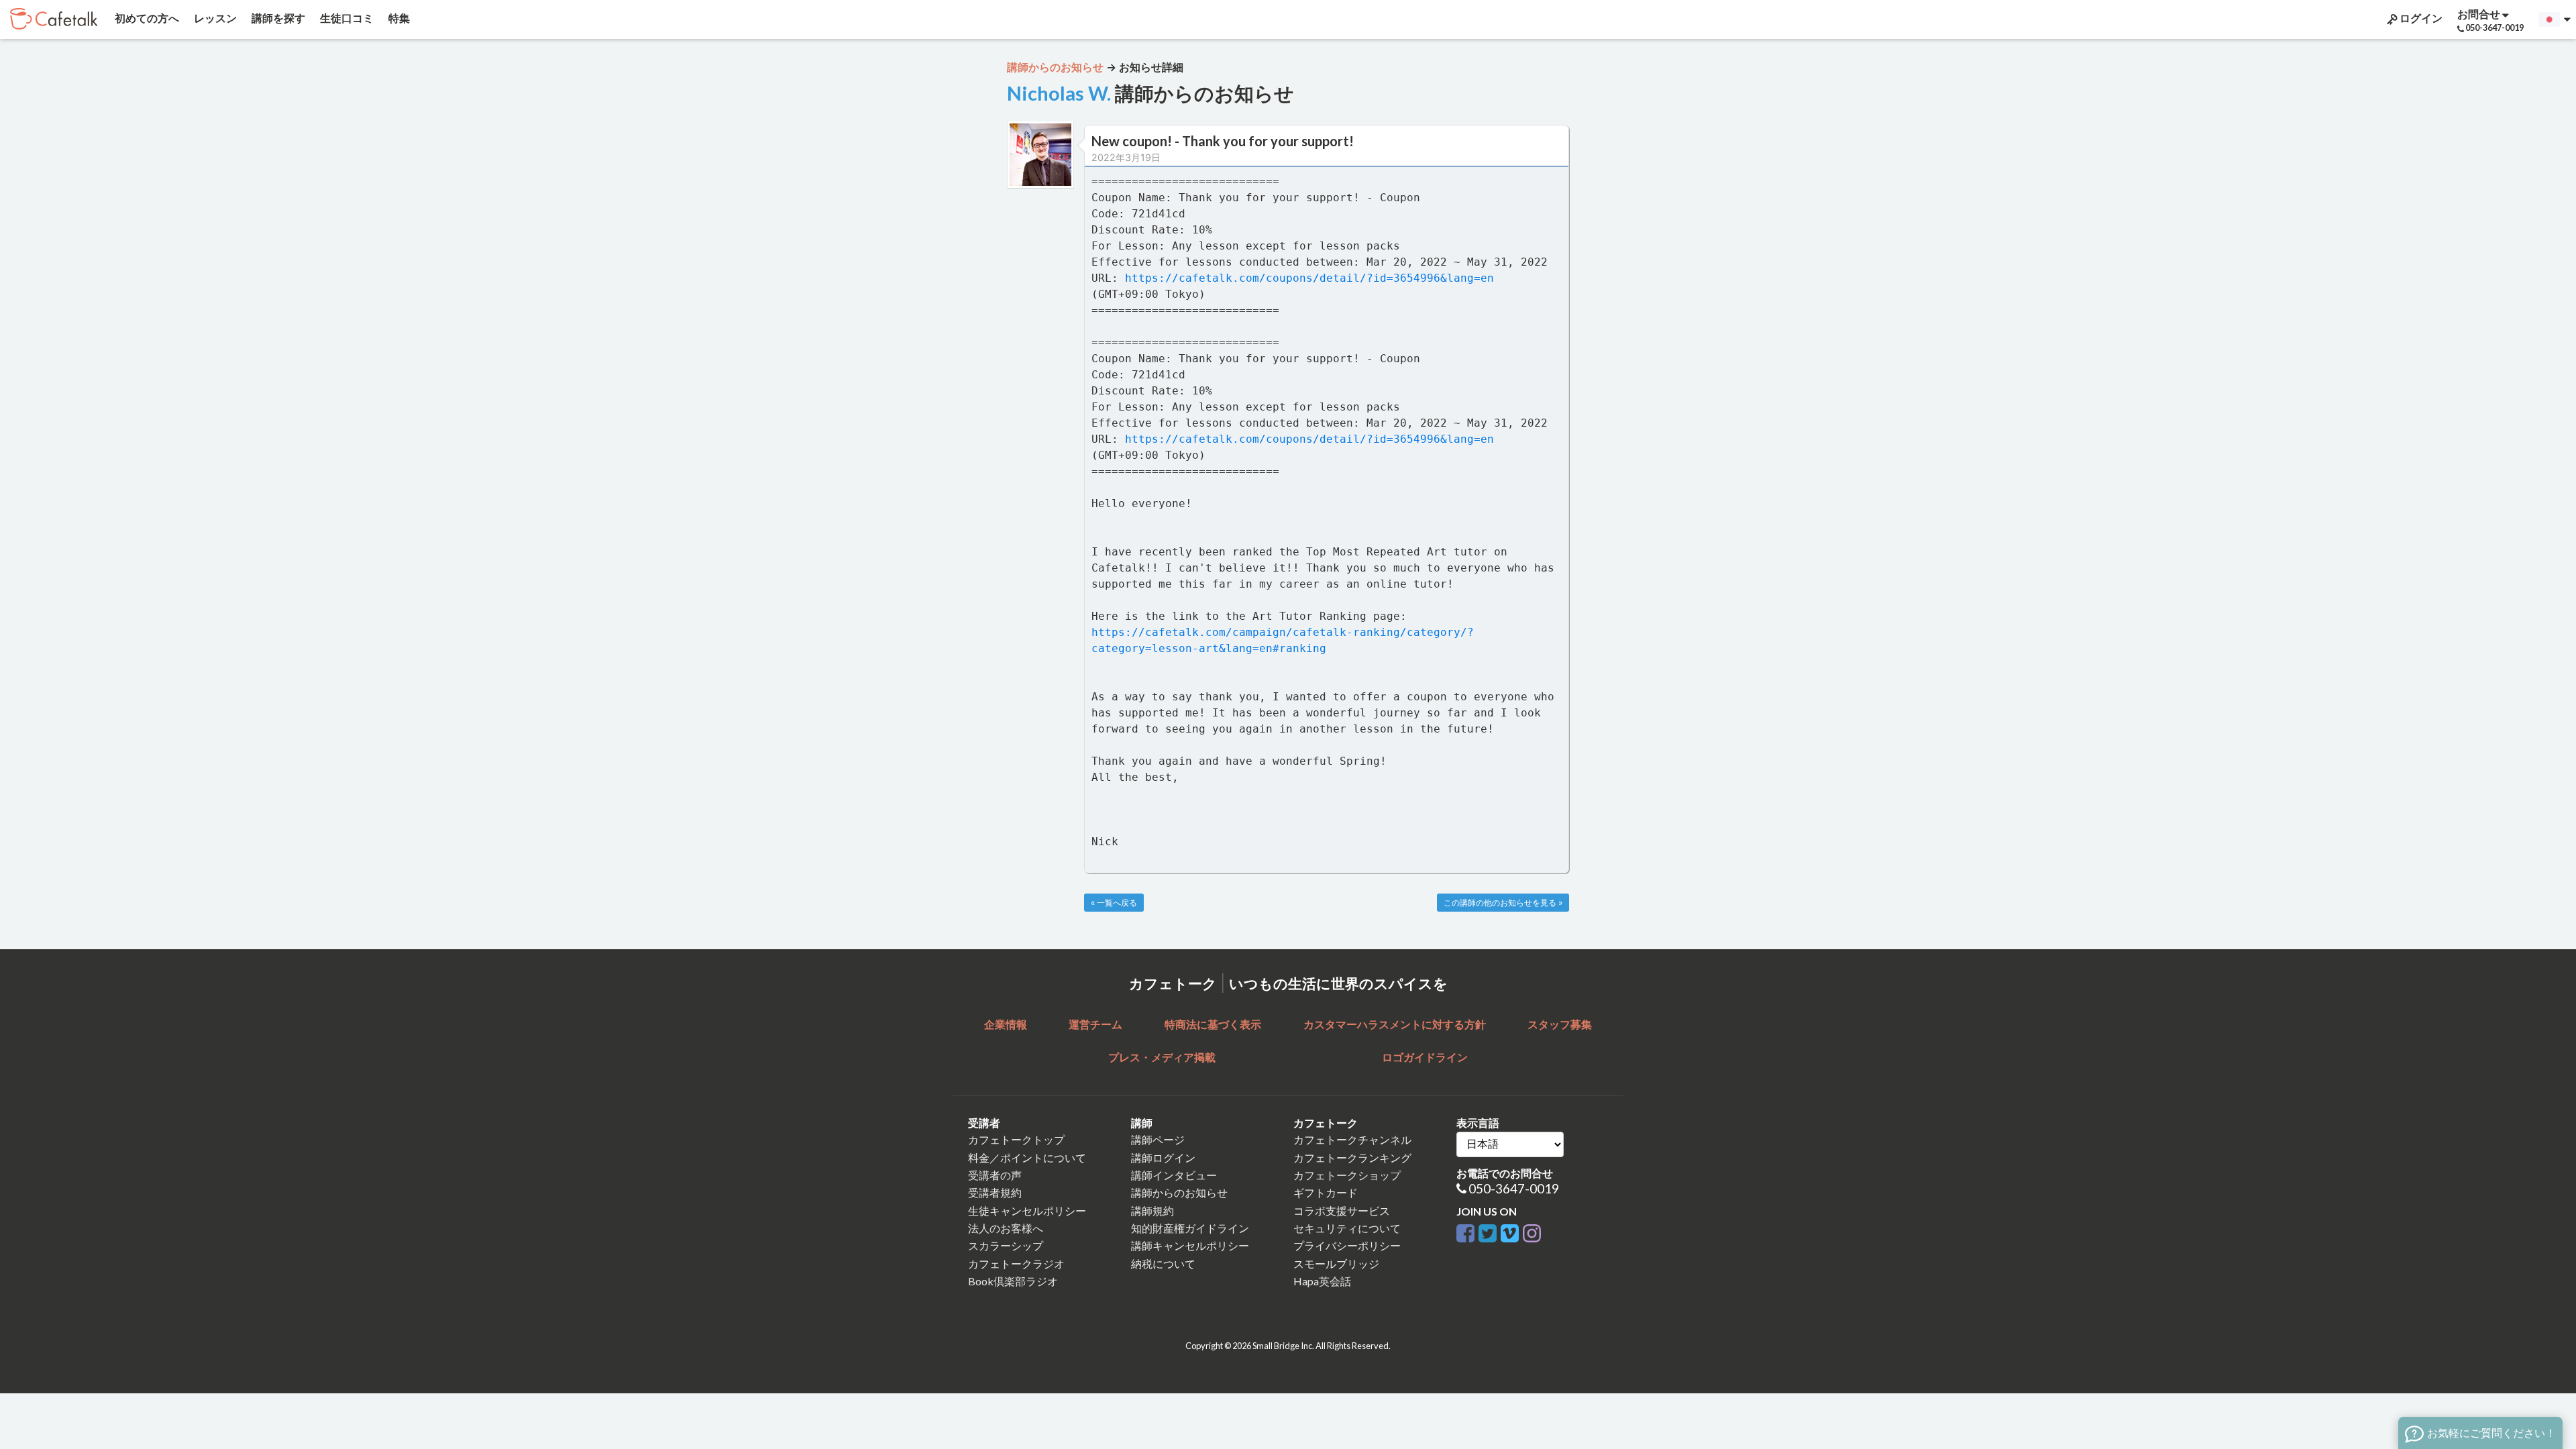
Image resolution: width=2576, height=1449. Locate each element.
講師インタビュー (1174, 1175)
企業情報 (1006, 1024)
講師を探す (277, 18)
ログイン (2420, 18)
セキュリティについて (1347, 1228)
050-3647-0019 (1514, 1188)
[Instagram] (1532, 1231)
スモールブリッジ (1336, 1264)
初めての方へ (146, 18)
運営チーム (1095, 1024)
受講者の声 (995, 1175)
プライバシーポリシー (1347, 1245)
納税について (1163, 1264)
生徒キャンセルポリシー (1027, 1211)
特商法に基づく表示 (1213, 1024)
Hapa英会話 (1322, 1281)
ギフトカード (1326, 1192)
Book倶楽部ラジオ (1013, 1281)
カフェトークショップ (1347, 1175)
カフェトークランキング (1352, 1158)
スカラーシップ (1006, 1245)
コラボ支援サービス (1342, 1211)
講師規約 (1152, 1211)
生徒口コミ (346, 18)
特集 (398, 18)
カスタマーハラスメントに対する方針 (1395, 1024)
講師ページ (1158, 1139)
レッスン (214, 18)
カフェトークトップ (1016, 1139)
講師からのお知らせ (1179, 1192)
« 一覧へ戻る (1114, 903)
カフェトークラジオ (1016, 1264)
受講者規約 (995, 1192)
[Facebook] (1465, 1231)
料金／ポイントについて (1027, 1158)
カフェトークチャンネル (1352, 1139)
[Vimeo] (1510, 1231)
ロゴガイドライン (1425, 1057)
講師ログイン (1163, 1158)
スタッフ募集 (1560, 1024)
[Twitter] (1488, 1231)
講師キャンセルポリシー (1190, 1245)
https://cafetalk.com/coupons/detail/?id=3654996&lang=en (1309, 278)
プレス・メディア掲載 (1162, 1057)
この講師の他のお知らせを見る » (1503, 903)
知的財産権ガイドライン (1190, 1228)
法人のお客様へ (1006, 1228)
